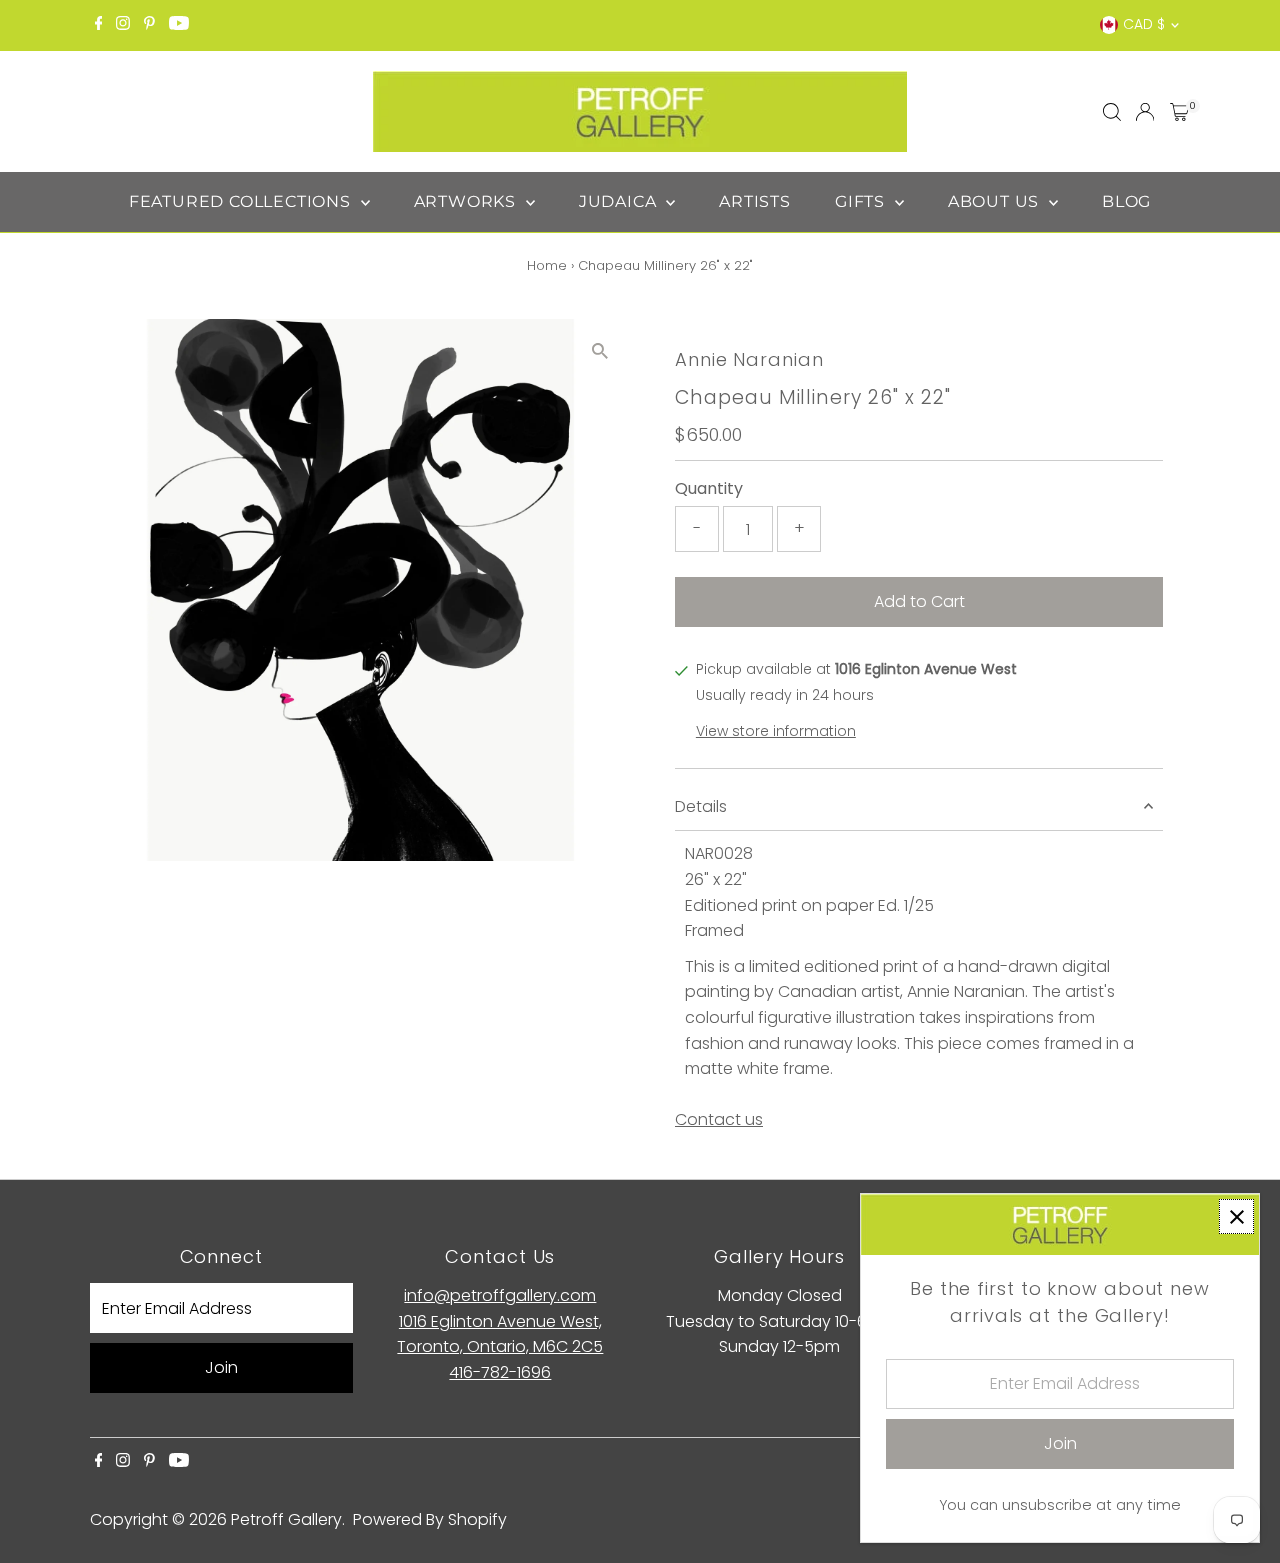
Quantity (709, 488)
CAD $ (1144, 24)
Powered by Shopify (430, 1519)
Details (701, 806)
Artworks (467, 201)
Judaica (620, 201)
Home (547, 265)
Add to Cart (919, 601)
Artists (755, 201)
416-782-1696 (500, 1372)
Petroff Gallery (286, 1519)
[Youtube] (179, 25)
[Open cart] (1179, 112)
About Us (996, 201)
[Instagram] (123, 25)
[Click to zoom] (599, 351)
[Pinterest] (149, 25)
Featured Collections (242, 201)
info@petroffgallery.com (500, 1295)
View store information (776, 731)
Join (221, 1367)
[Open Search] (1112, 112)
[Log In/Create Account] (1145, 112)
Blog (1126, 201)
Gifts (862, 201)
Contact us (719, 1120)
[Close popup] (1236, 1216)
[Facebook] (99, 25)
